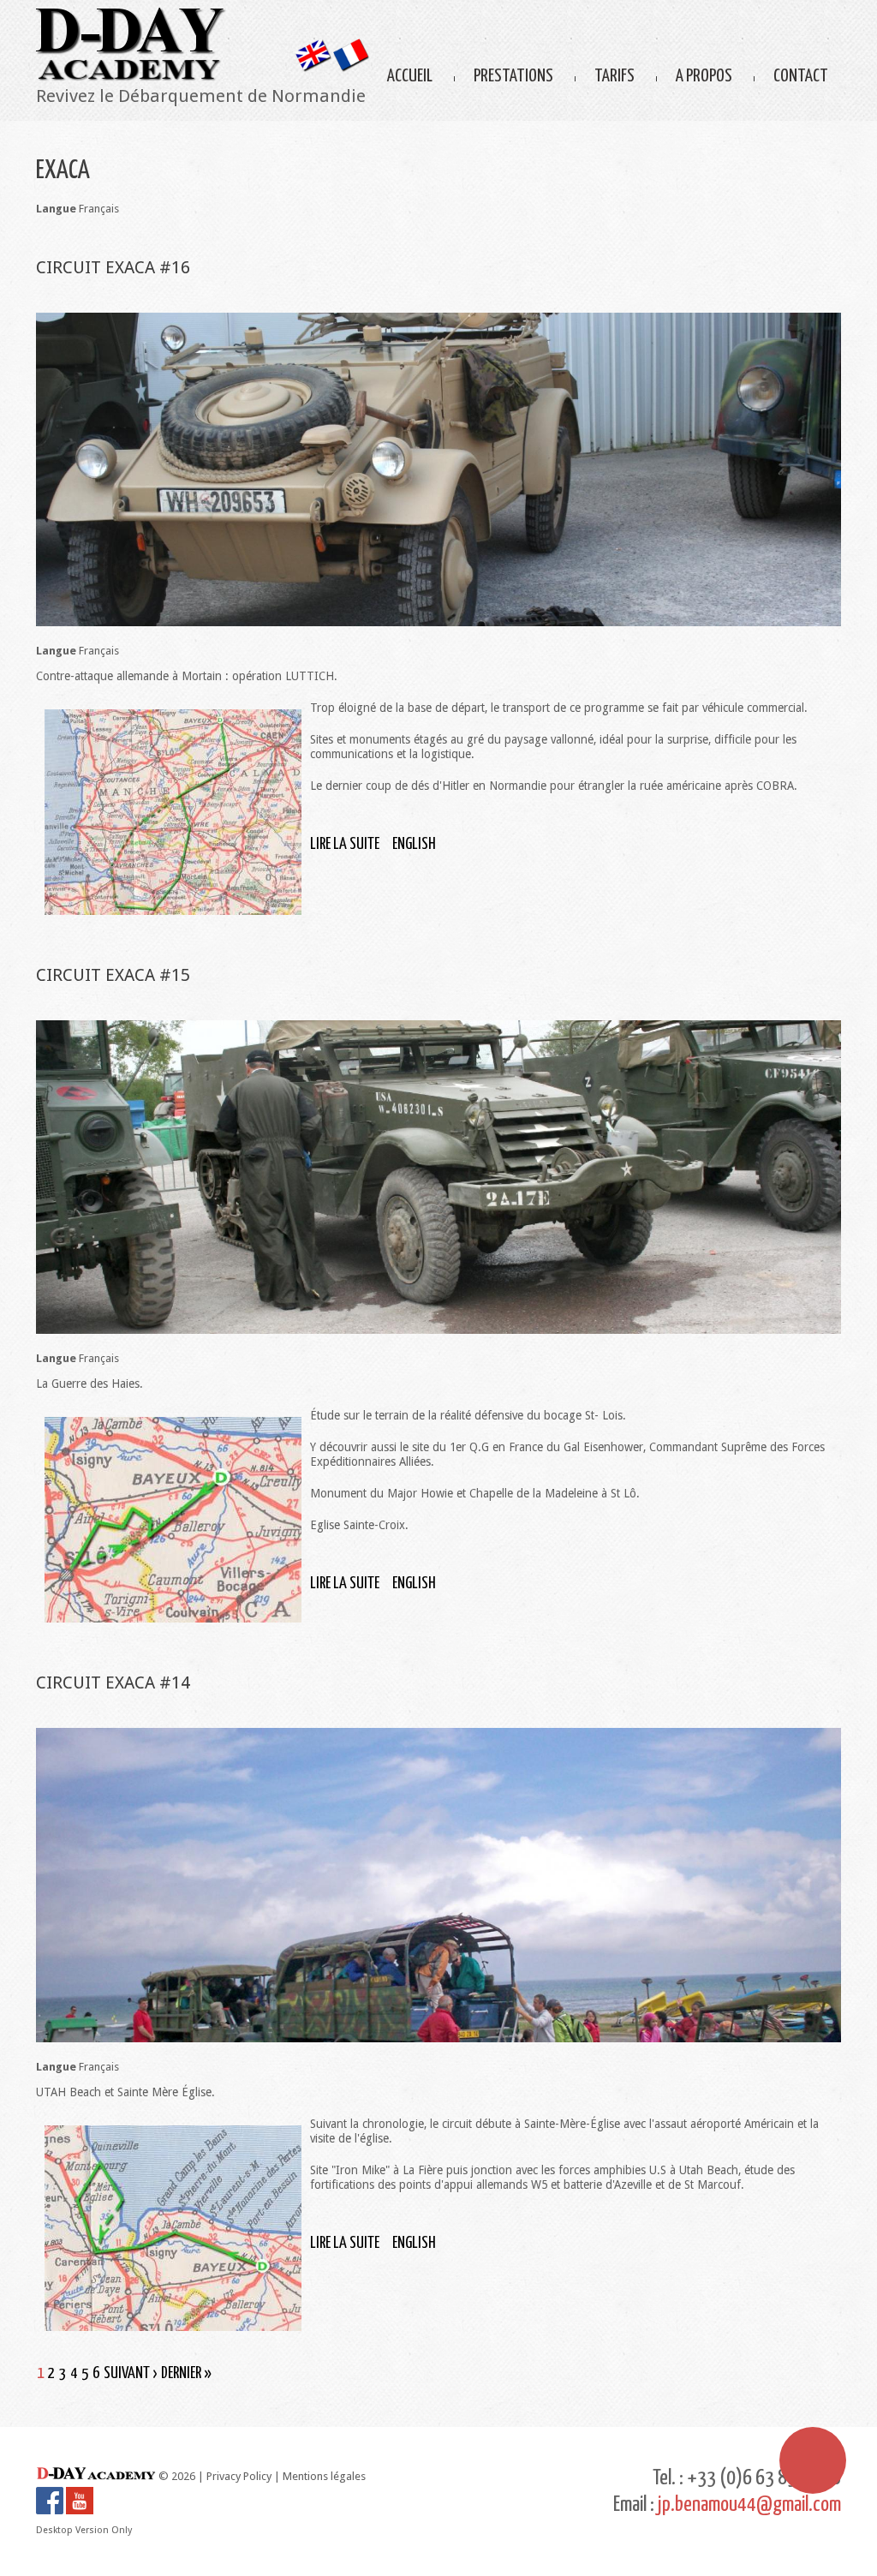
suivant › (130, 2373)
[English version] (312, 46)
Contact (801, 76)
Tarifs (614, 76)
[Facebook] (50, 2494)
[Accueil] (131, 15)
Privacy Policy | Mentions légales (286, 2476)
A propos (704, 76)
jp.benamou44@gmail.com (749, 2505)
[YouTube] (80, 2494)
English (414, 844)
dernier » (186, 2373)
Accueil (410, 76)
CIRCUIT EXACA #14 (113, 1682)
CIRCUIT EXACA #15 (113, 975)
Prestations (513, 76)
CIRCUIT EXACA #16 (113, 267)
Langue (56, 209)
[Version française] (351, 46)
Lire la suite (345, 844)
